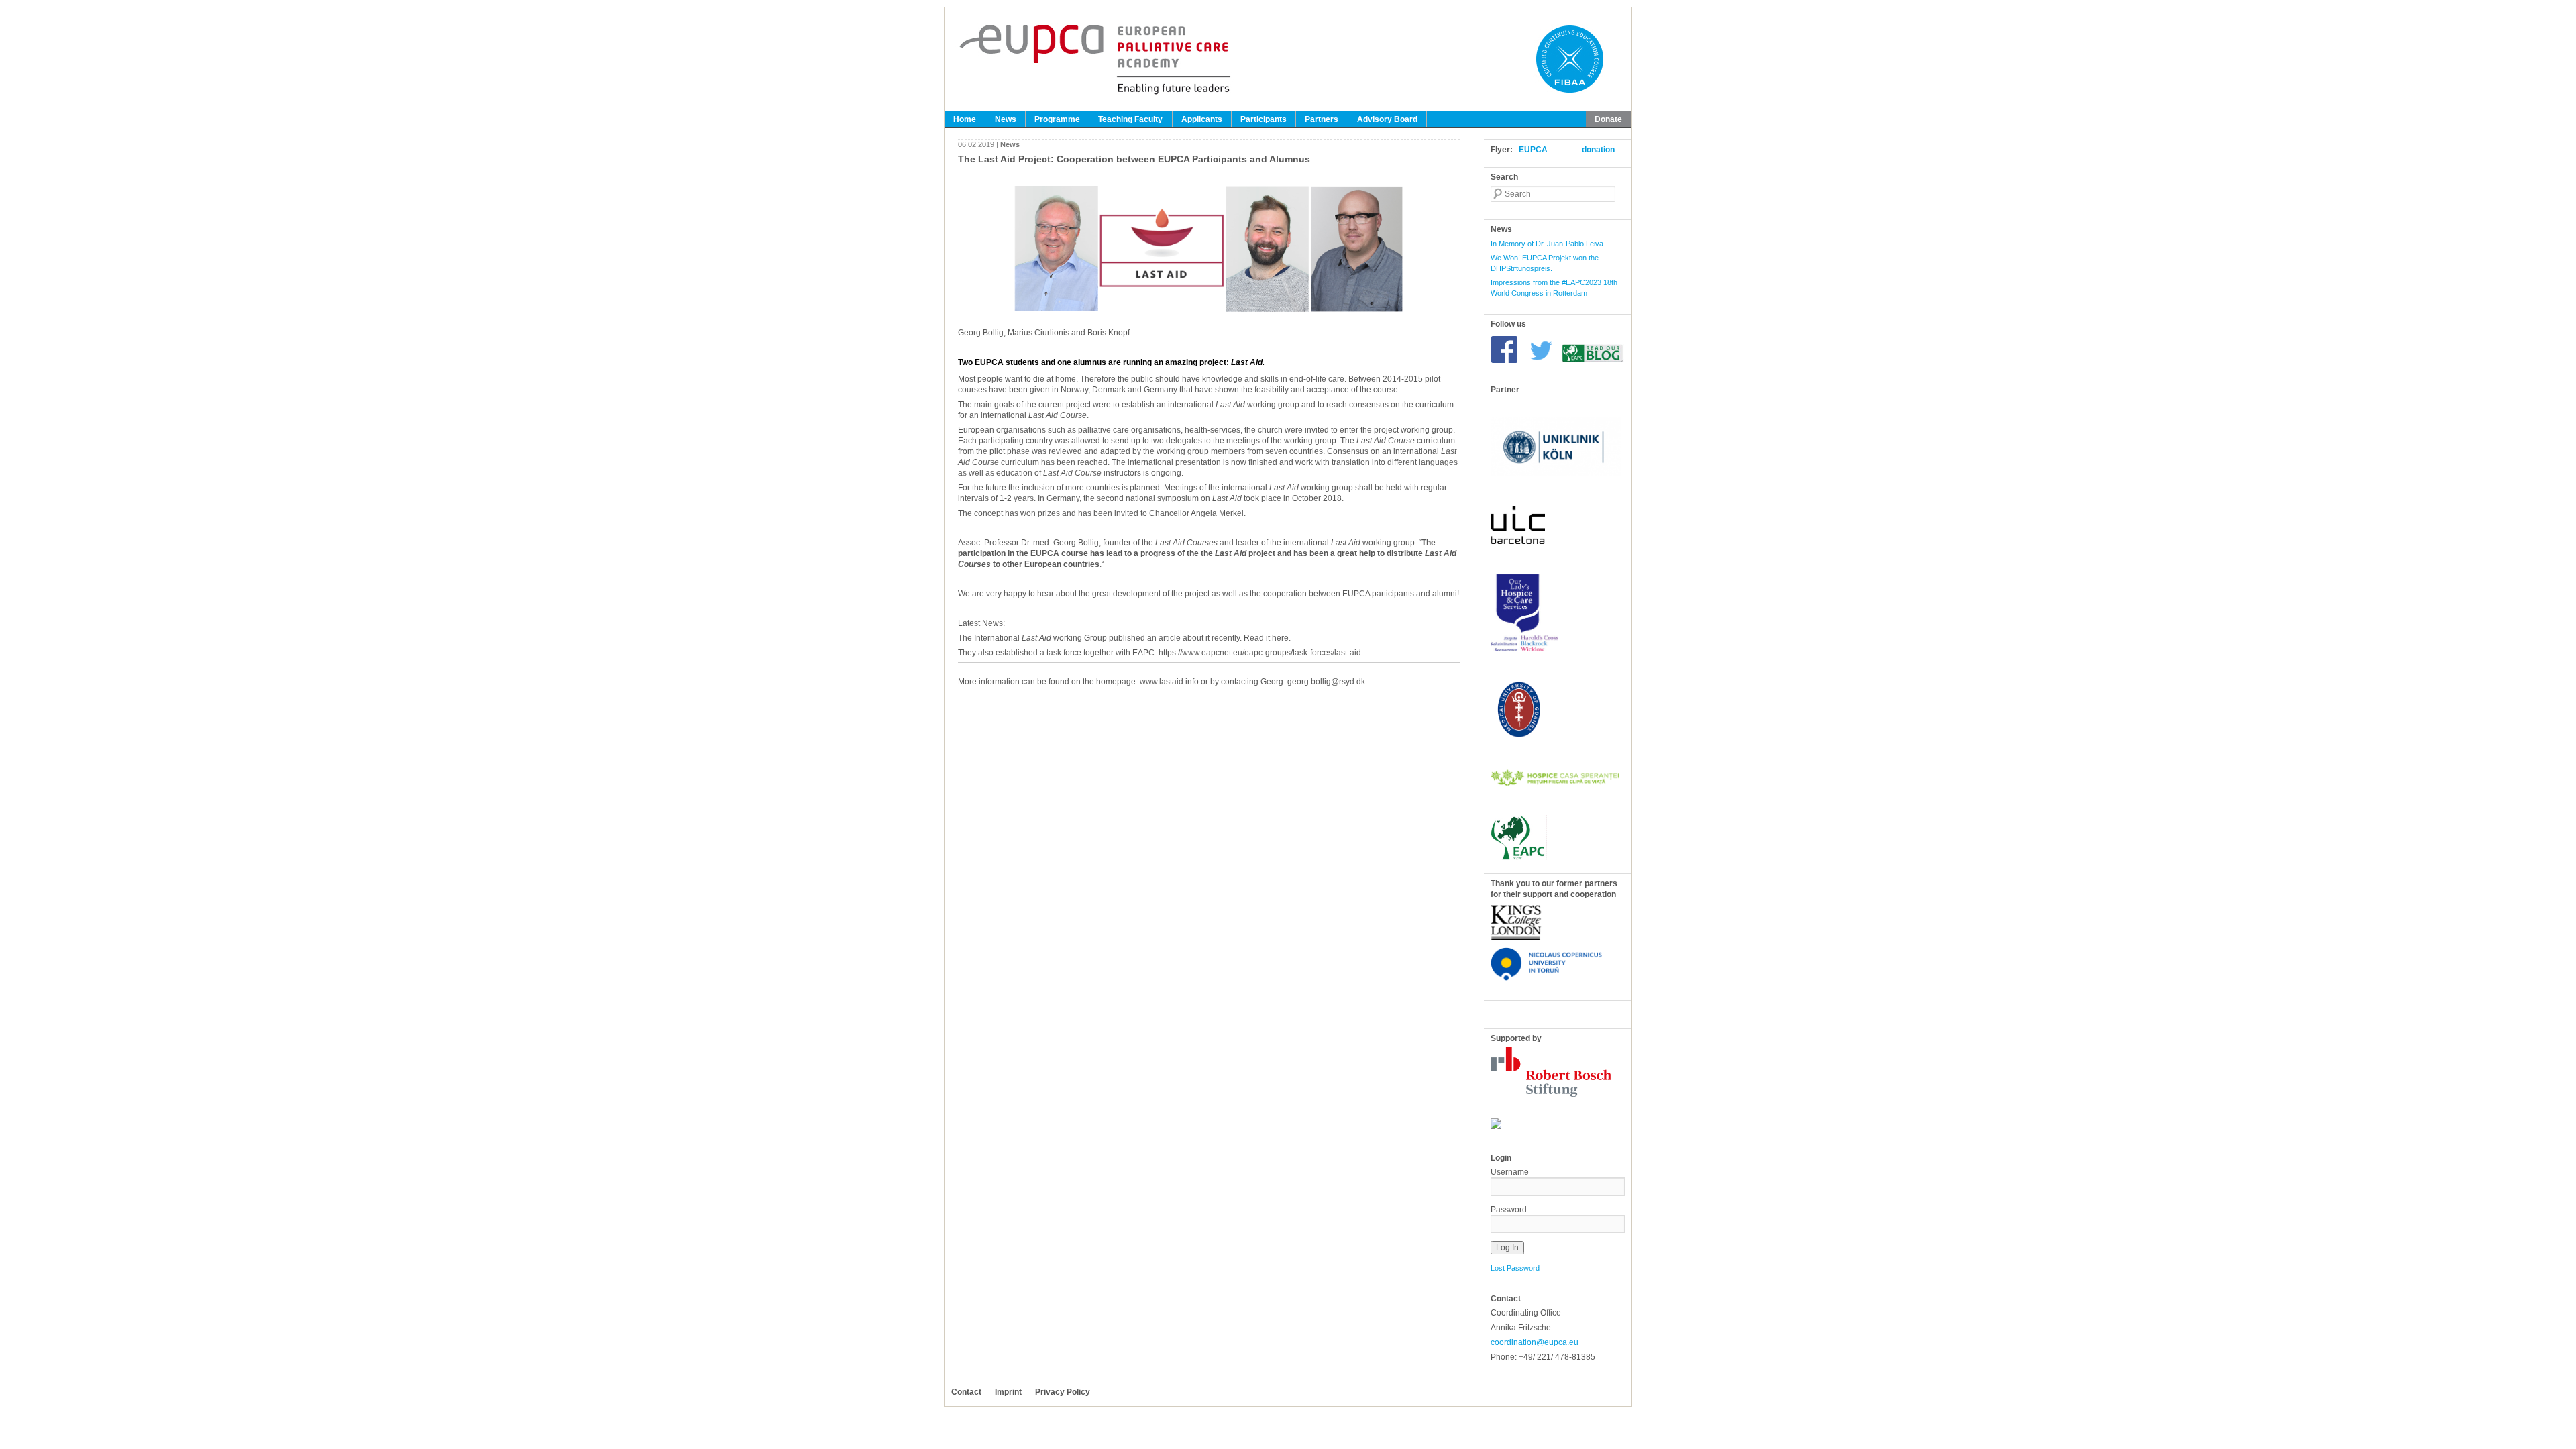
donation (1598, 150)
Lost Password (1515, 1268)
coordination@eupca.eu (1535, 1342)
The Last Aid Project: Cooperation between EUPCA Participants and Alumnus (1134, 159)
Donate (1608, 119)
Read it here (1266, 638)
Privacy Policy (1063, 1392)
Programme (1057, 119)
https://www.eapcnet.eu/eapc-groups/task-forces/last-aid (1260, 653)
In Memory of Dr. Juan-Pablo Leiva (1547, 244)
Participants (1264, 119)
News (1006, 119)
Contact (966, 1392)
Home (965, 119)
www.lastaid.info (1169, 682)
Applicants (1202, 119)
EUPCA (1533, 150)
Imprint (1008, 1392)
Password (1509, 1210)
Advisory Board (1387, 119)
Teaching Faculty (1130, 119)
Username (1510, 1172)
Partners (1322, 119)
